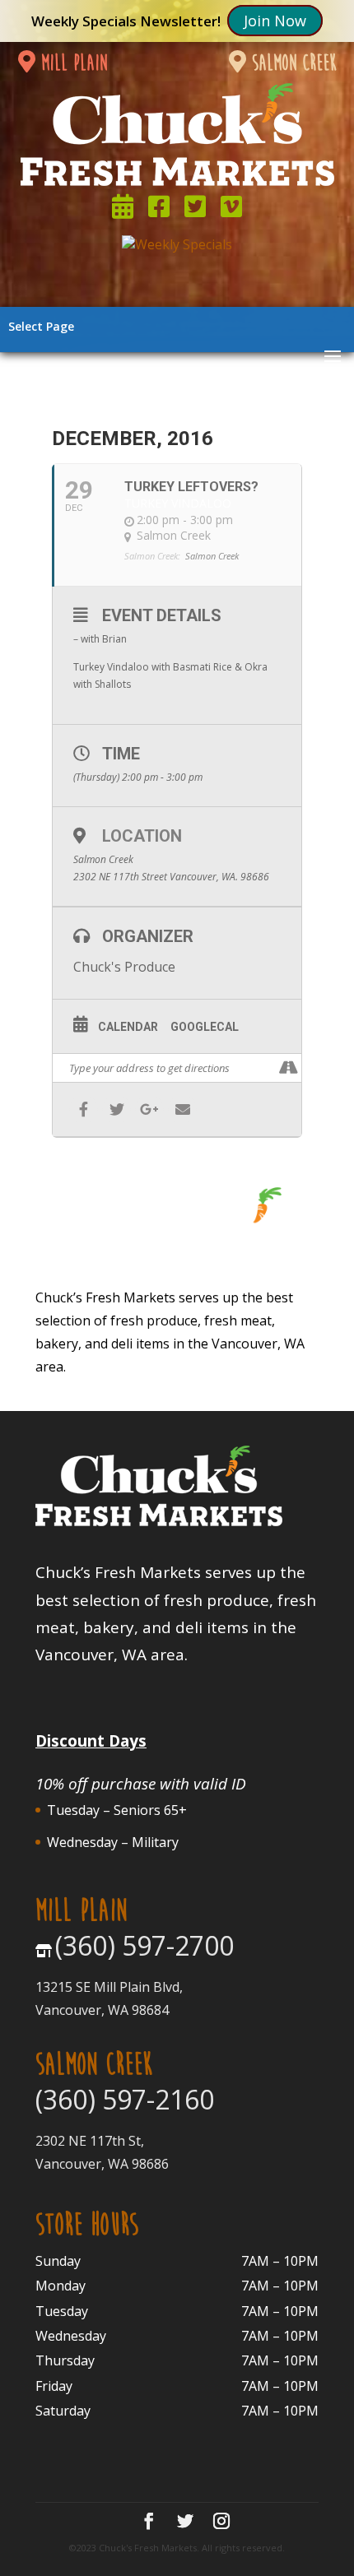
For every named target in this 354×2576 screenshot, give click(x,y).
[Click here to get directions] (289, 1068)
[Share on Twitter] (116, 1109)
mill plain (71, 63)
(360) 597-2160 (125, 2099)
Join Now (275, 21)
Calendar (128, 1027)
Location (142, 836)
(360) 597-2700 (144, 1945)
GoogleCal (205, 1027)
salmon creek (291, 63)
